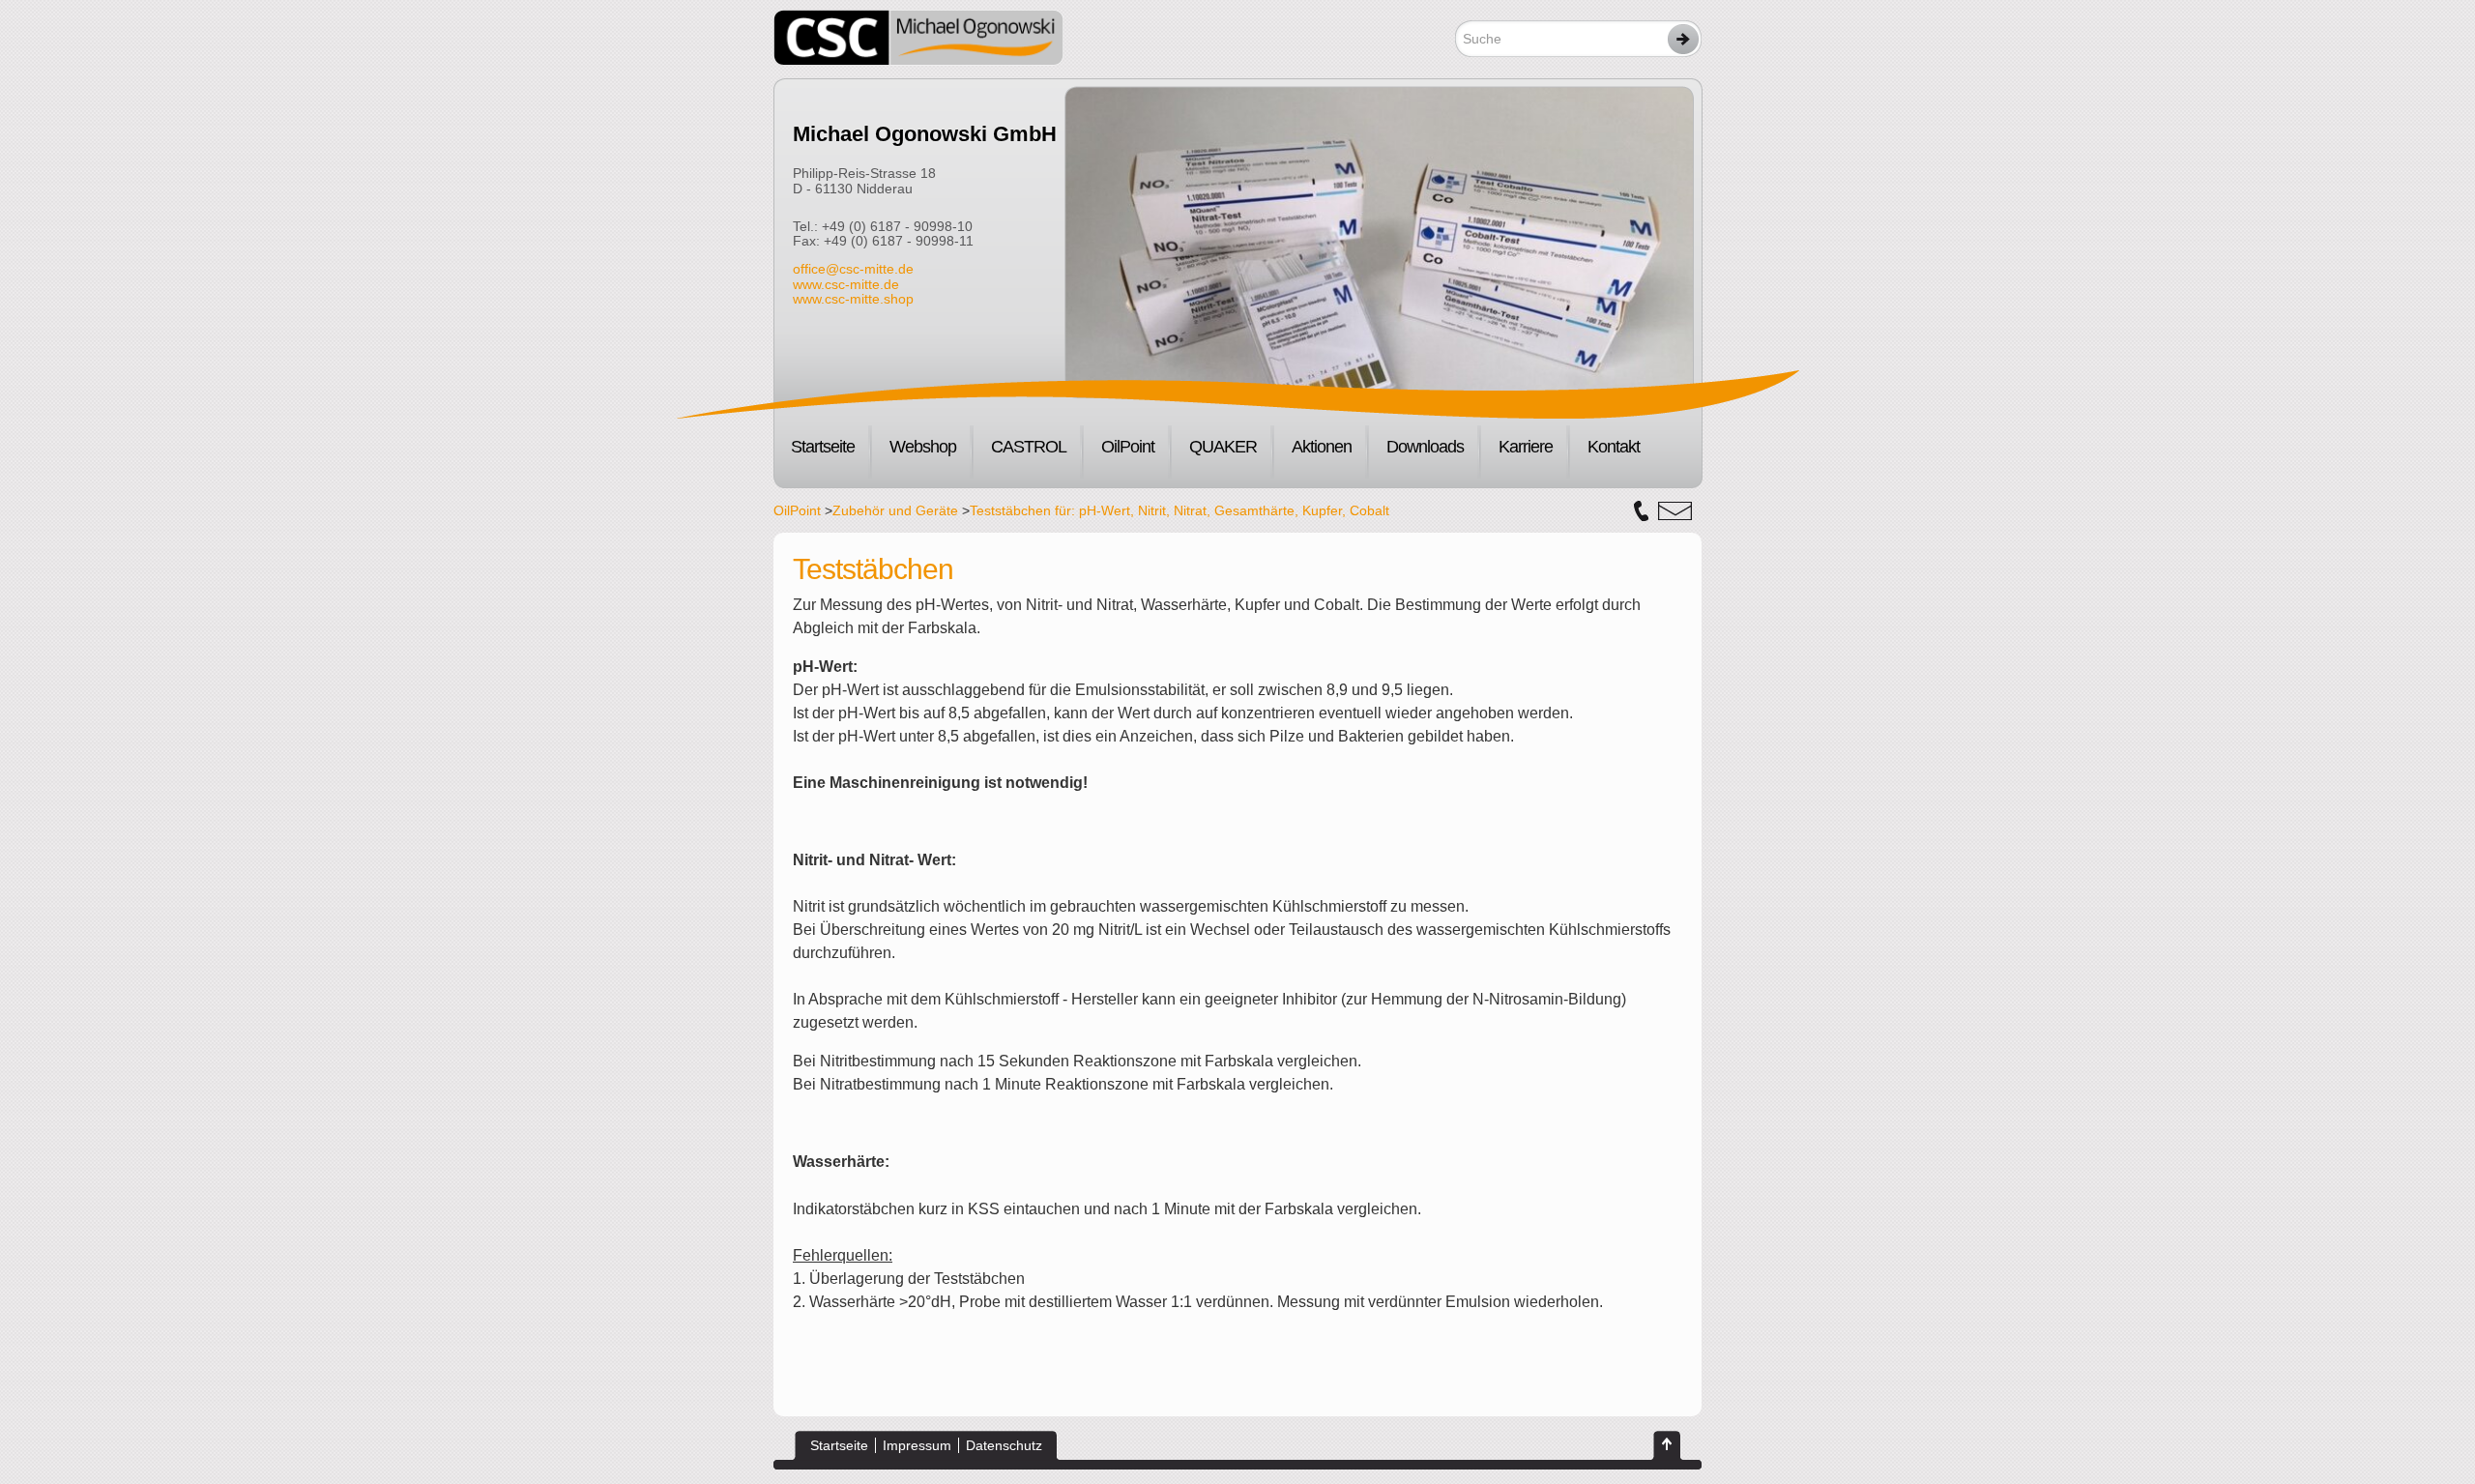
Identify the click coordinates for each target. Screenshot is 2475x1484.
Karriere (1526, 447)
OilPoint (1128, 447)
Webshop (923, 447)
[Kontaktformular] (1675, 511)
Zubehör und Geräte (895, 510)
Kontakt (1614, 447)
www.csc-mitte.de (846, 284)
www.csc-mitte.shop (853, 299)
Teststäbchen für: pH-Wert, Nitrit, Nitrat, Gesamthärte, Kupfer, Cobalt (1179, 510)
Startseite (823, 447)
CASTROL (1029, 447)
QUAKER (1223, 447)
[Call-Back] (1642, 511)
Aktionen (1322, 447)
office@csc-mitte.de (853, 269)
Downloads (1425, 447)
